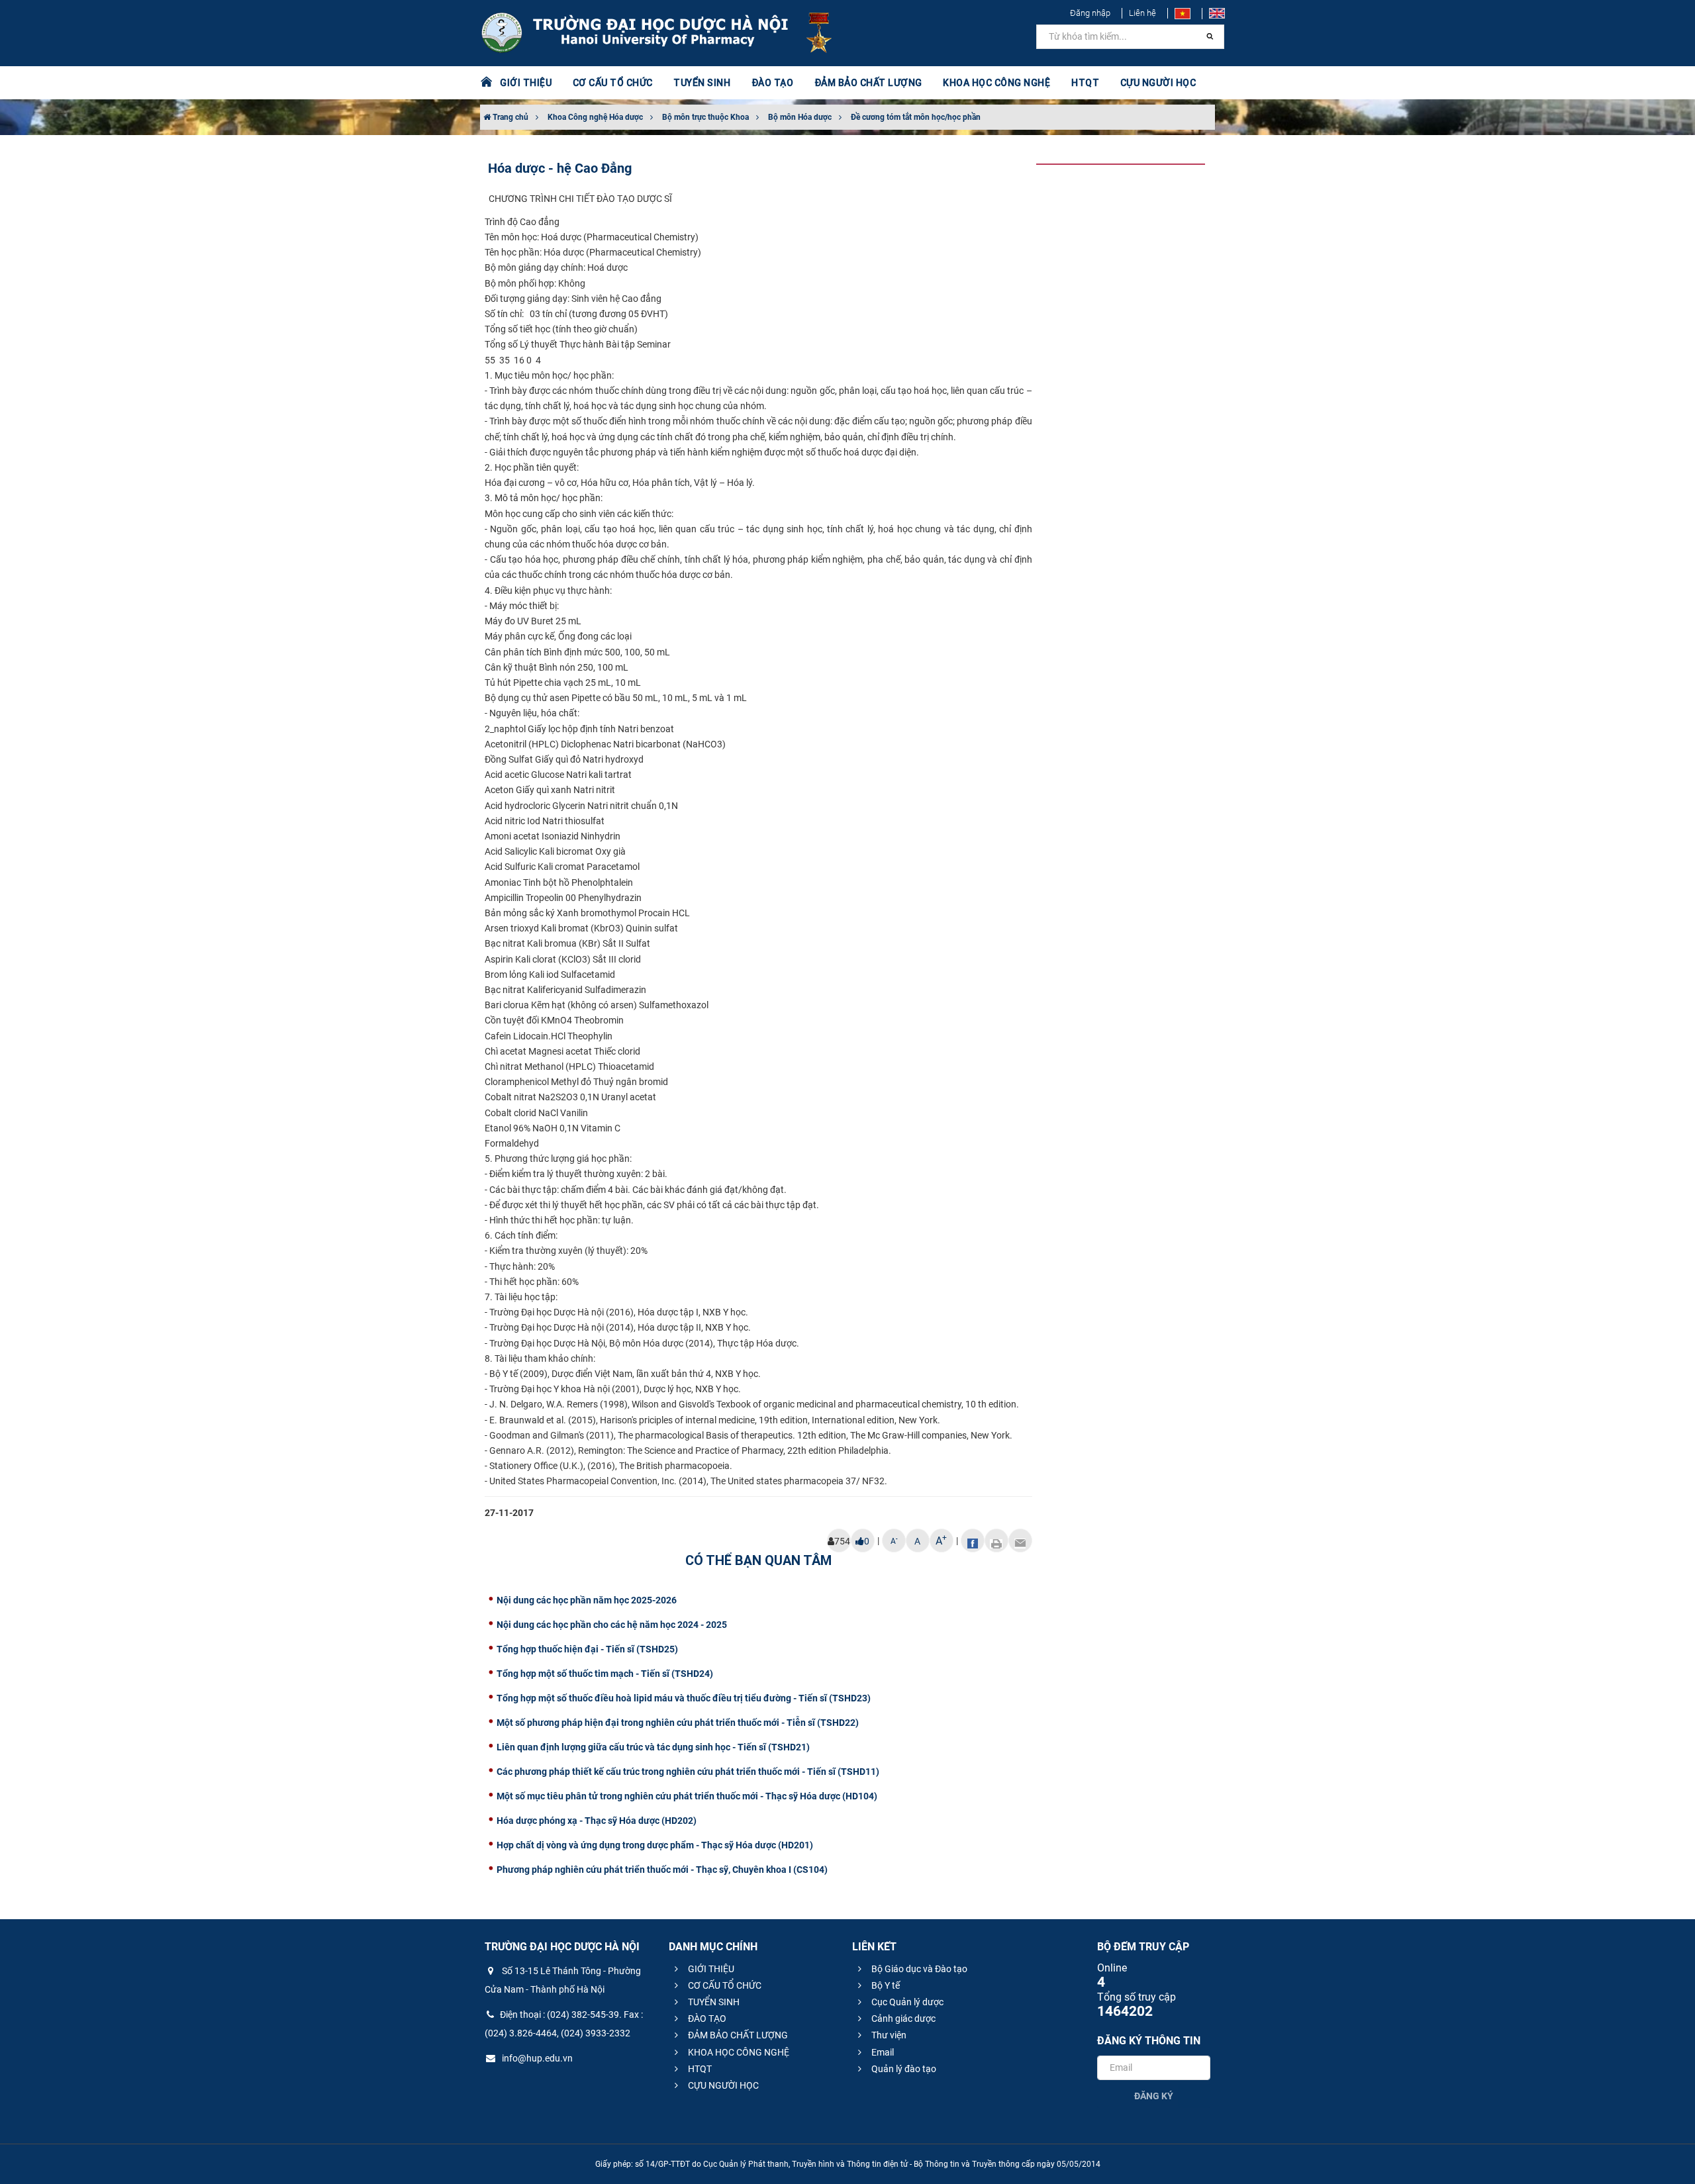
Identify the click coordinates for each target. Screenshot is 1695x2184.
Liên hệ (1142, 13)
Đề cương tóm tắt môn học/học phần (916, 117)
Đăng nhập (1090, 13)
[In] (996, 1541)
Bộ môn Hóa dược (800, 117)
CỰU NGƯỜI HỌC (722, 2085)
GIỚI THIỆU (710, 1969)
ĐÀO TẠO (706, 2018)
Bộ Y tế (885, 1985)
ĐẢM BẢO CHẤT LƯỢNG (737, 2035)
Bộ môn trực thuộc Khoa (705, 117)
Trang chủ (509, 117)
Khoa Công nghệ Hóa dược (595, 117)
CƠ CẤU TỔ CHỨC (724, 1985)
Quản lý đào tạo (903, 2069)
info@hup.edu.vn (536, 2058)
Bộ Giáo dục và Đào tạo (918, 1969)
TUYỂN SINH (702, 83)
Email (882, 2052)
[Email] (1020, 1541)
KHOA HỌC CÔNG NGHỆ (738, 2052)
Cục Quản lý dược (906, 2002)
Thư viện (888, 2035)
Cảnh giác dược (902, 2018)
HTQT (699, 2069)
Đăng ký (1154, 2096)
